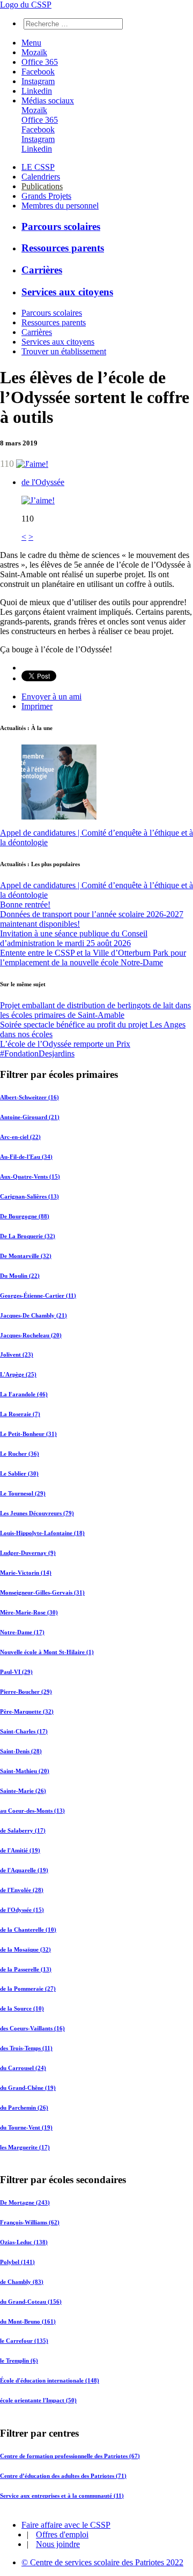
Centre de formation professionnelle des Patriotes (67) (70, 2455)
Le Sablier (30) (19, 1473)
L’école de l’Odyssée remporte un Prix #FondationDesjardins (65, 1049)
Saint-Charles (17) (24, 1731)
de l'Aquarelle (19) (24, 1870)
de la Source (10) (22, 2008)
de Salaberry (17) (23, 1830)
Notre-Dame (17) (22, 1632)
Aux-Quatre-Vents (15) (30, 1177)
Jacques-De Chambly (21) (34, 1315)
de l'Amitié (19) (20, 1850)
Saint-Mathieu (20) (25, 1771)
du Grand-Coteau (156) (31, 2302)
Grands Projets (46, 196)
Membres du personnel (60, 206)
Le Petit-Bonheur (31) (28, 1434)
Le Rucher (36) (20, 1454)
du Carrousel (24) (23, 2068)
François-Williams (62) (30, 2222)
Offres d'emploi (62, 2534)
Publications (42, 186)
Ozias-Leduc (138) (24, 2242)
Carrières (42, 270)
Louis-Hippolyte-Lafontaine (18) (42, 1533)
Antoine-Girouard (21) (30, 1117)
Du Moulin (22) (20, 1276)
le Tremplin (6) (19, 2361)
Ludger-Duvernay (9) (28, 1553)
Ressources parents (63, 248)
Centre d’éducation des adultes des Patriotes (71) (63, 2475)
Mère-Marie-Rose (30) (29, 1612)
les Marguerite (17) (25, 2147)
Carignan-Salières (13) (29, 1196)
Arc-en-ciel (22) (20, 1137)
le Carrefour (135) (24, 2341)
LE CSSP (38, 167)
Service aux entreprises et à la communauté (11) (62, 2495)
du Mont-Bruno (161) (28, 2321)
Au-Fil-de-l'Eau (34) (26, 1157)
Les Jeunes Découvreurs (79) (37, 1513)
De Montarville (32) (26, 1256)
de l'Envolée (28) (22, 1890)
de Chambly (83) (22, 2282)
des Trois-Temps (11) (26, 2048)
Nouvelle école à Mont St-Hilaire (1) (47, 1652)
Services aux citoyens (67, 292)
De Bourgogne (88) (25, 1216)
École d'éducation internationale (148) (50, 2381)
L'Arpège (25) (18, 1374)
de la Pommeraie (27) (28, 1989)
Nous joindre (58, 2544)
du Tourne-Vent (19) (26, 2127)
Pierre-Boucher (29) (26, 1692)
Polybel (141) (17, 2262)
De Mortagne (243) (25, 2202)
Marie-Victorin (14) (26, 1573)
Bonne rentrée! (25, 904)
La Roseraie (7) (20, 1414)
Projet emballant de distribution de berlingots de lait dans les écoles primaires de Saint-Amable (95, 1010)
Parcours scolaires (61, 226)
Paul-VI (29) (16, 1672)
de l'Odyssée (43, 482)
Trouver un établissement (64, 351)
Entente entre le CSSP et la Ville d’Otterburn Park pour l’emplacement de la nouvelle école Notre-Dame (93, 958)
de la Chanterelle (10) (28, 1930)
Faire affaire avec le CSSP (66, 2525)
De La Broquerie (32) (28, 1236)
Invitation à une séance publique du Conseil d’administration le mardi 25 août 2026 (74, 938)
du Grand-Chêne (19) (28, 2088)
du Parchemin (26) (24, 2108)
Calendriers (41, 177)
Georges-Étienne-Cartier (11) (38, 1296)
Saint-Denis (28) (21, 1751)
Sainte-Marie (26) (23, 1791)
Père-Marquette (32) (27, 1711)
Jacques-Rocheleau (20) (31, 1335)
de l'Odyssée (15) (22, 1910)
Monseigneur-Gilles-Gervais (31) (42, 1592)
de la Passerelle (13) (26, 1969)
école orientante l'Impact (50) (38, 2401)
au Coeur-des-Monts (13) (32, 1811)
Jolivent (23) (17, 1354)
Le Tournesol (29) (23, 1493)
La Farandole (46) (24, 1394)
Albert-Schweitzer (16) (29, 1097)
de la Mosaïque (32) (25, 1949)
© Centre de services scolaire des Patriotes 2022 (102, 2562)
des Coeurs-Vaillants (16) (32, 2028)
